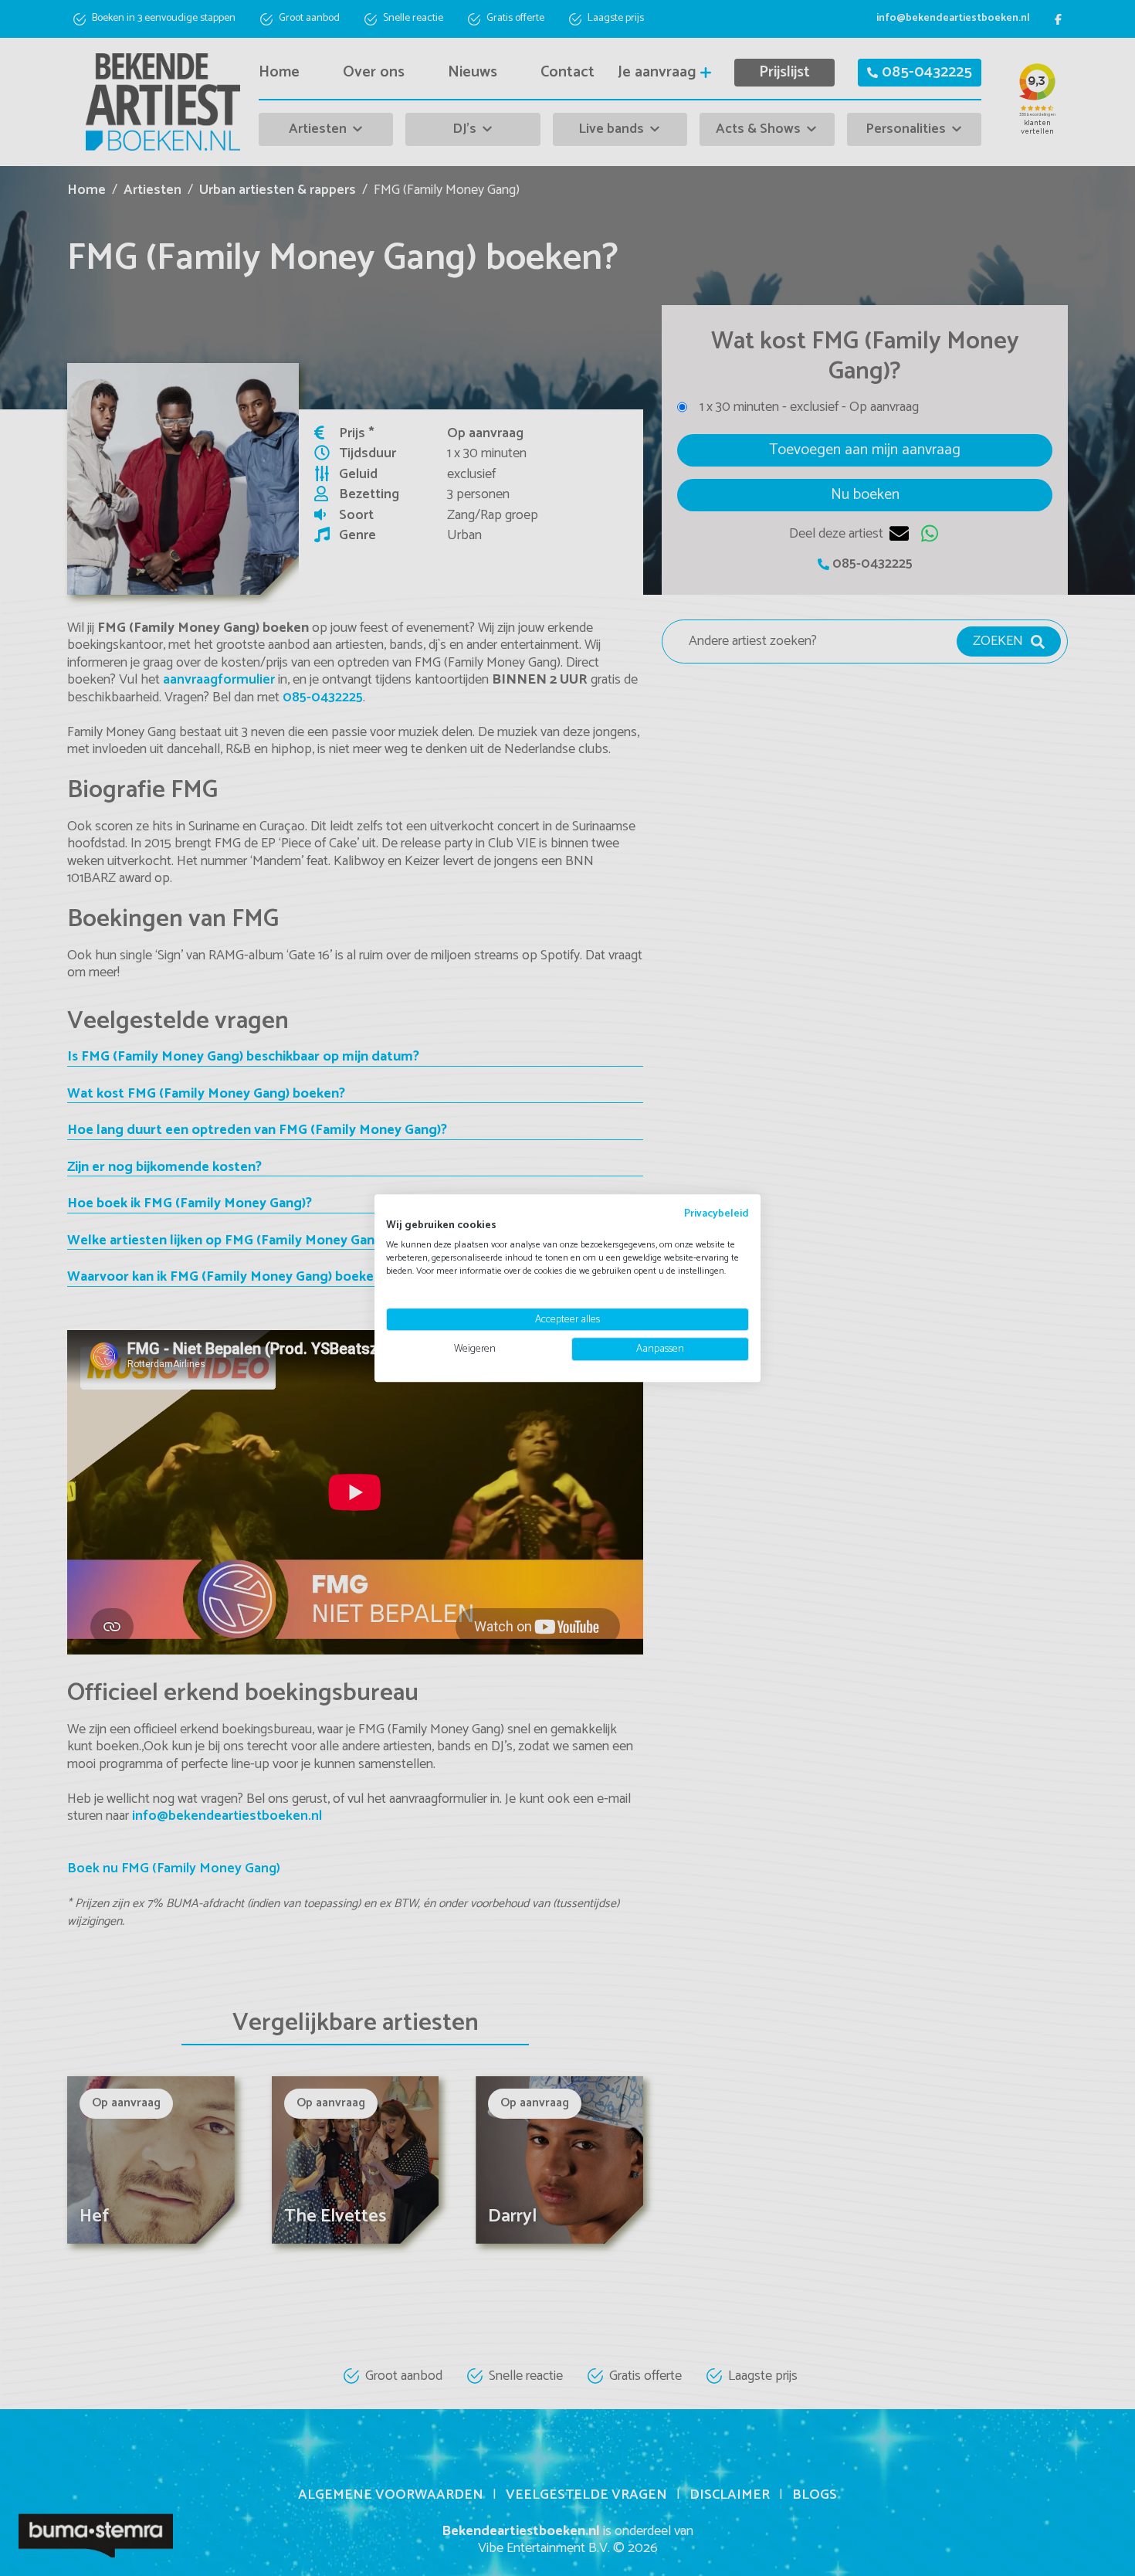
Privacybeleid (717, 1213)
